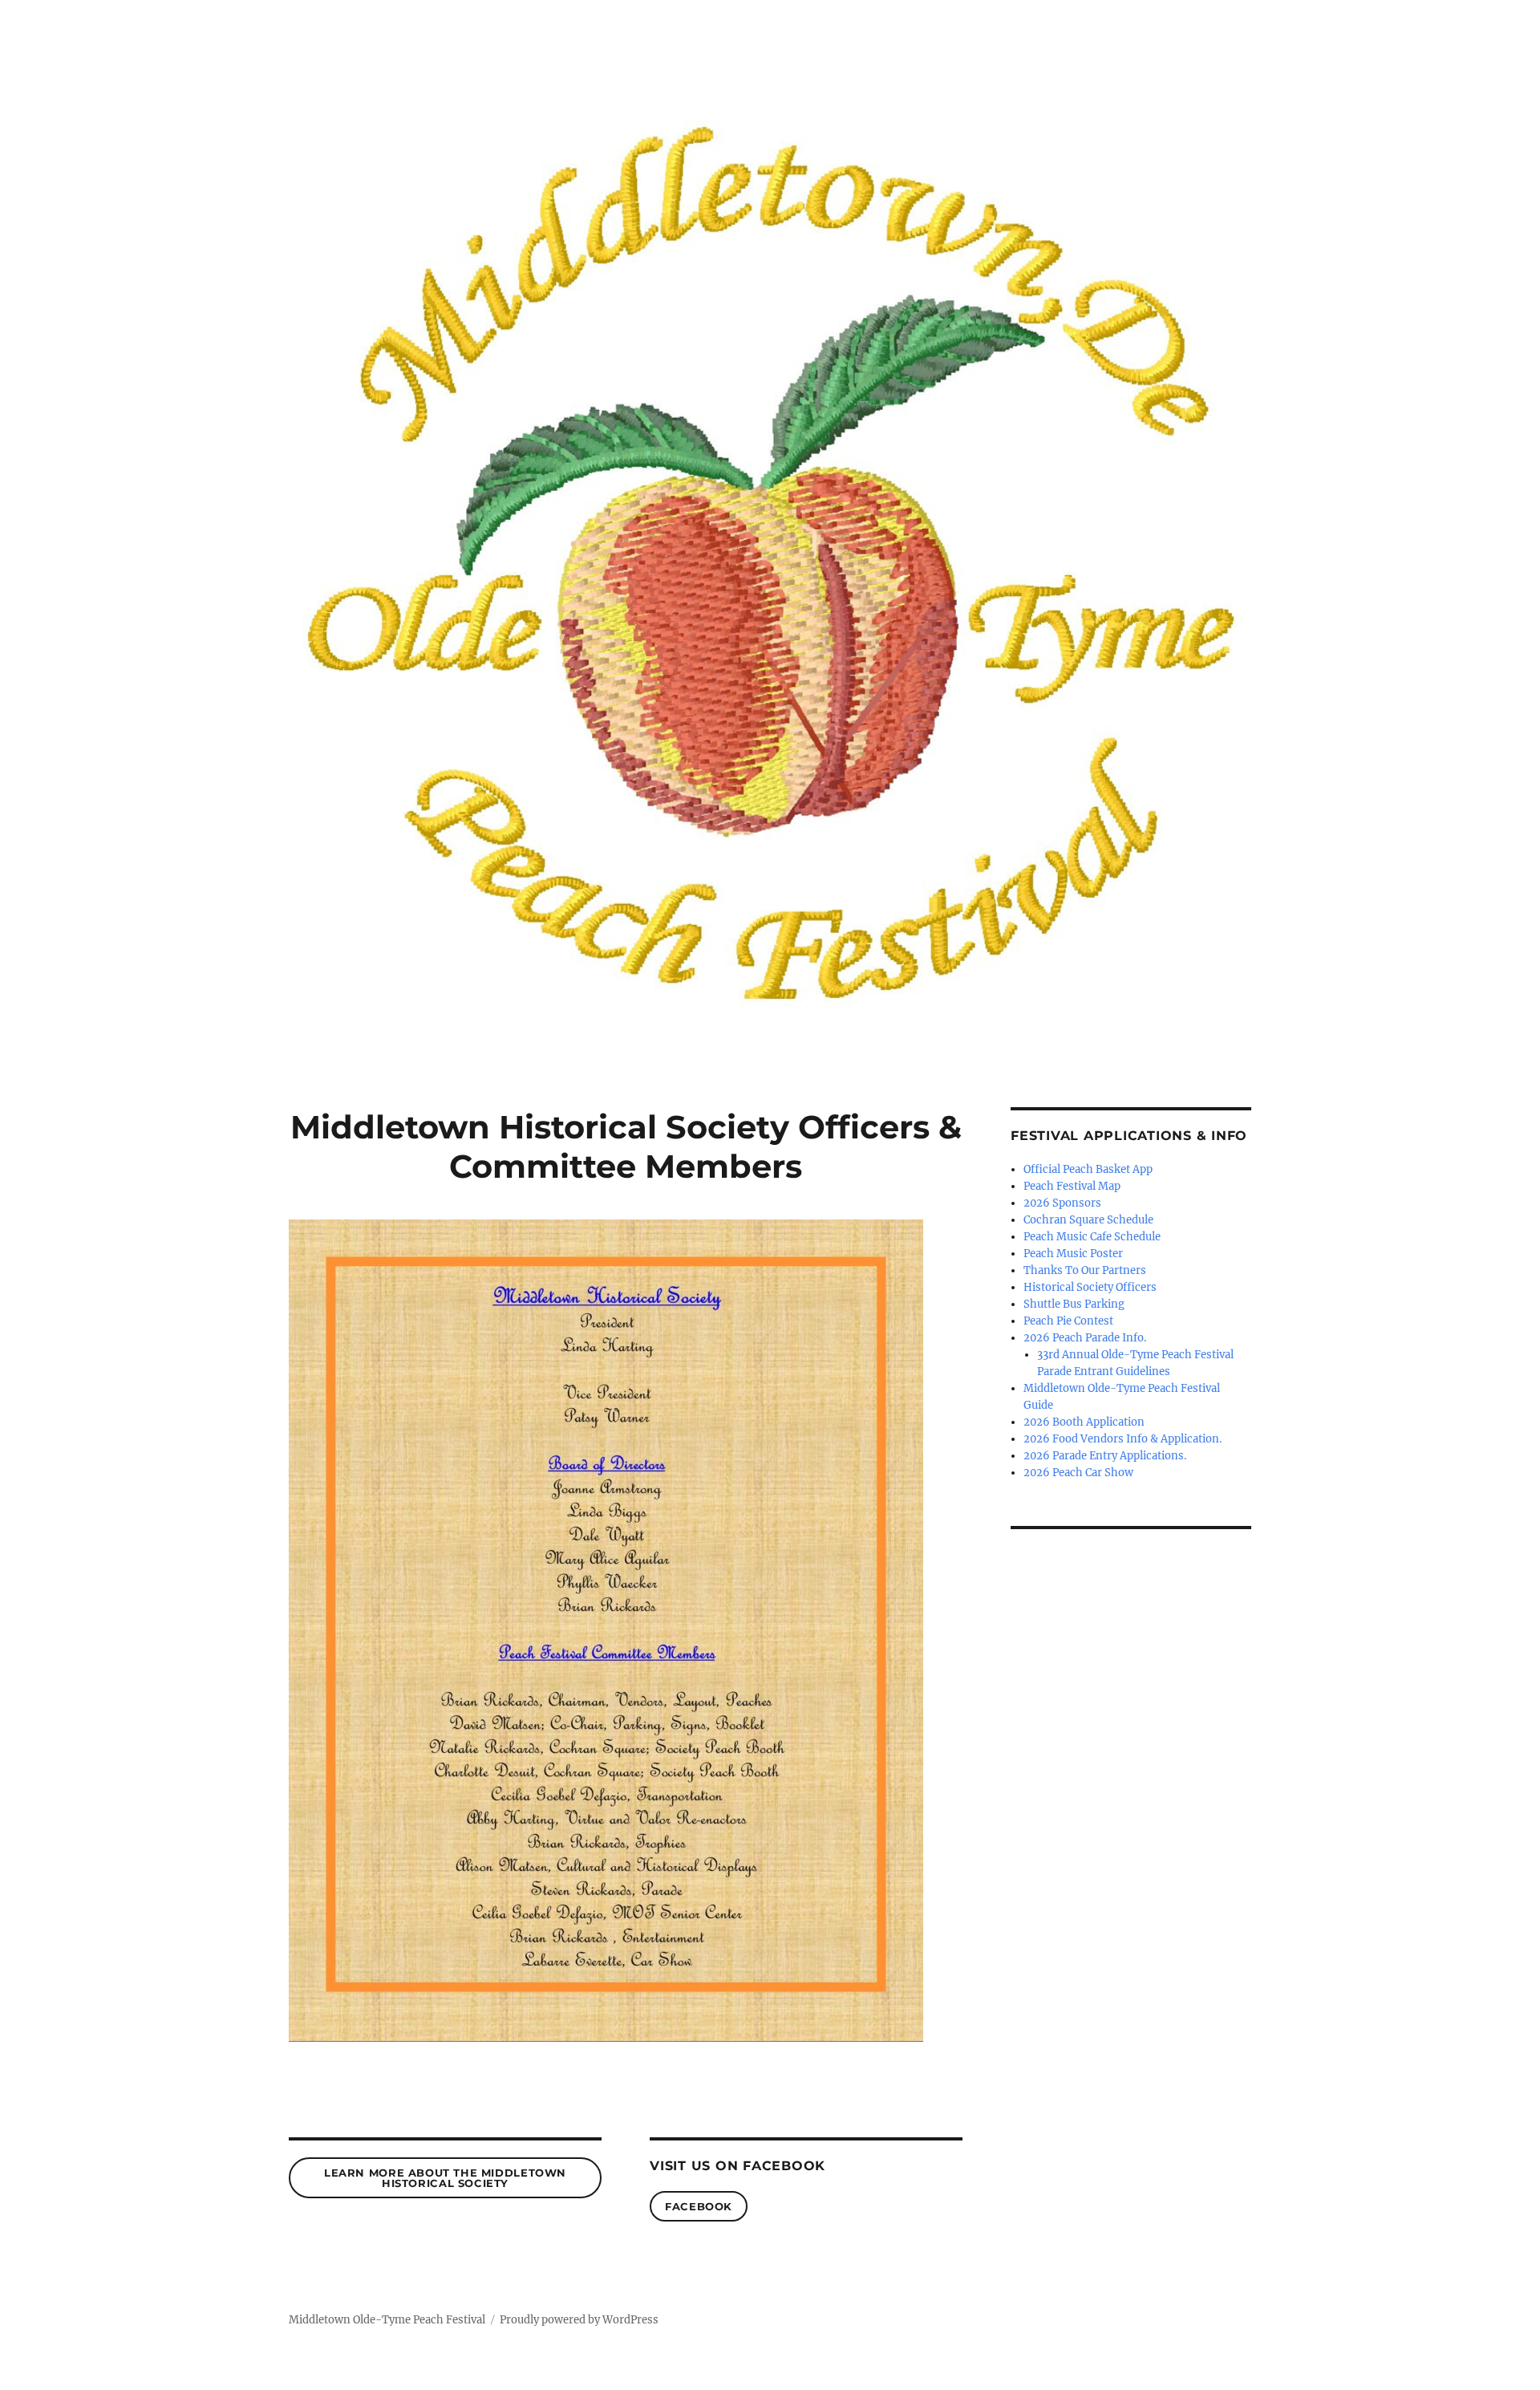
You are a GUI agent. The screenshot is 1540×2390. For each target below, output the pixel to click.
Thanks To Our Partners (1085, 1270)
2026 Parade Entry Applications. (1105, 1456)
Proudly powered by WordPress (579, 2320)
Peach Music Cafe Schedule (1092, 1237)
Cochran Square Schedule (1088, 1220)
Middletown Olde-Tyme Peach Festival (387, 2320)
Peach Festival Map (1072, 1186)
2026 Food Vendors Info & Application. (1123, 1439)
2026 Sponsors (1062, 1203)
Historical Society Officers (1090, 1287)
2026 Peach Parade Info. (1085, 1338)
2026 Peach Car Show (1078, 1473)
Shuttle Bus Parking (1074, 1304)
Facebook (699, 2206)
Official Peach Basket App (1088, 1169)
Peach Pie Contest (1068, 1321)
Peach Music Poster (1073, 1254)
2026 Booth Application (1084, 1422)
